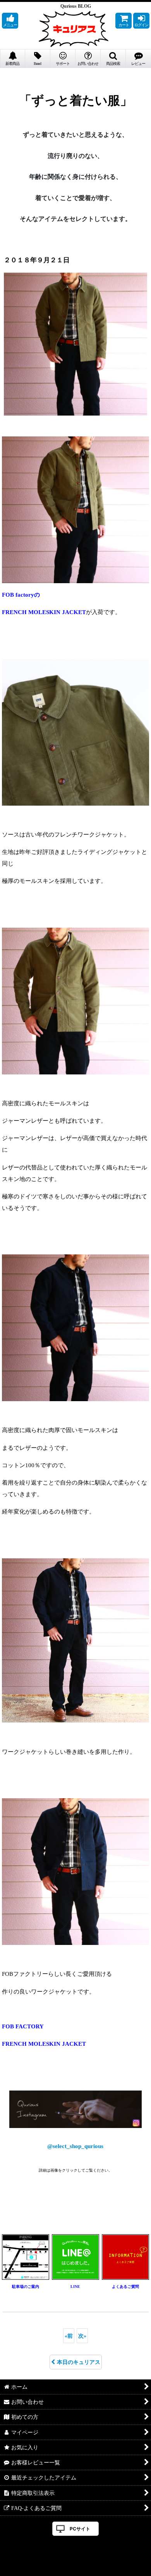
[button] (10, 21)
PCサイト (80, 2529)
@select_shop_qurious (75, 2146)
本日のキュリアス (79, 2362)
